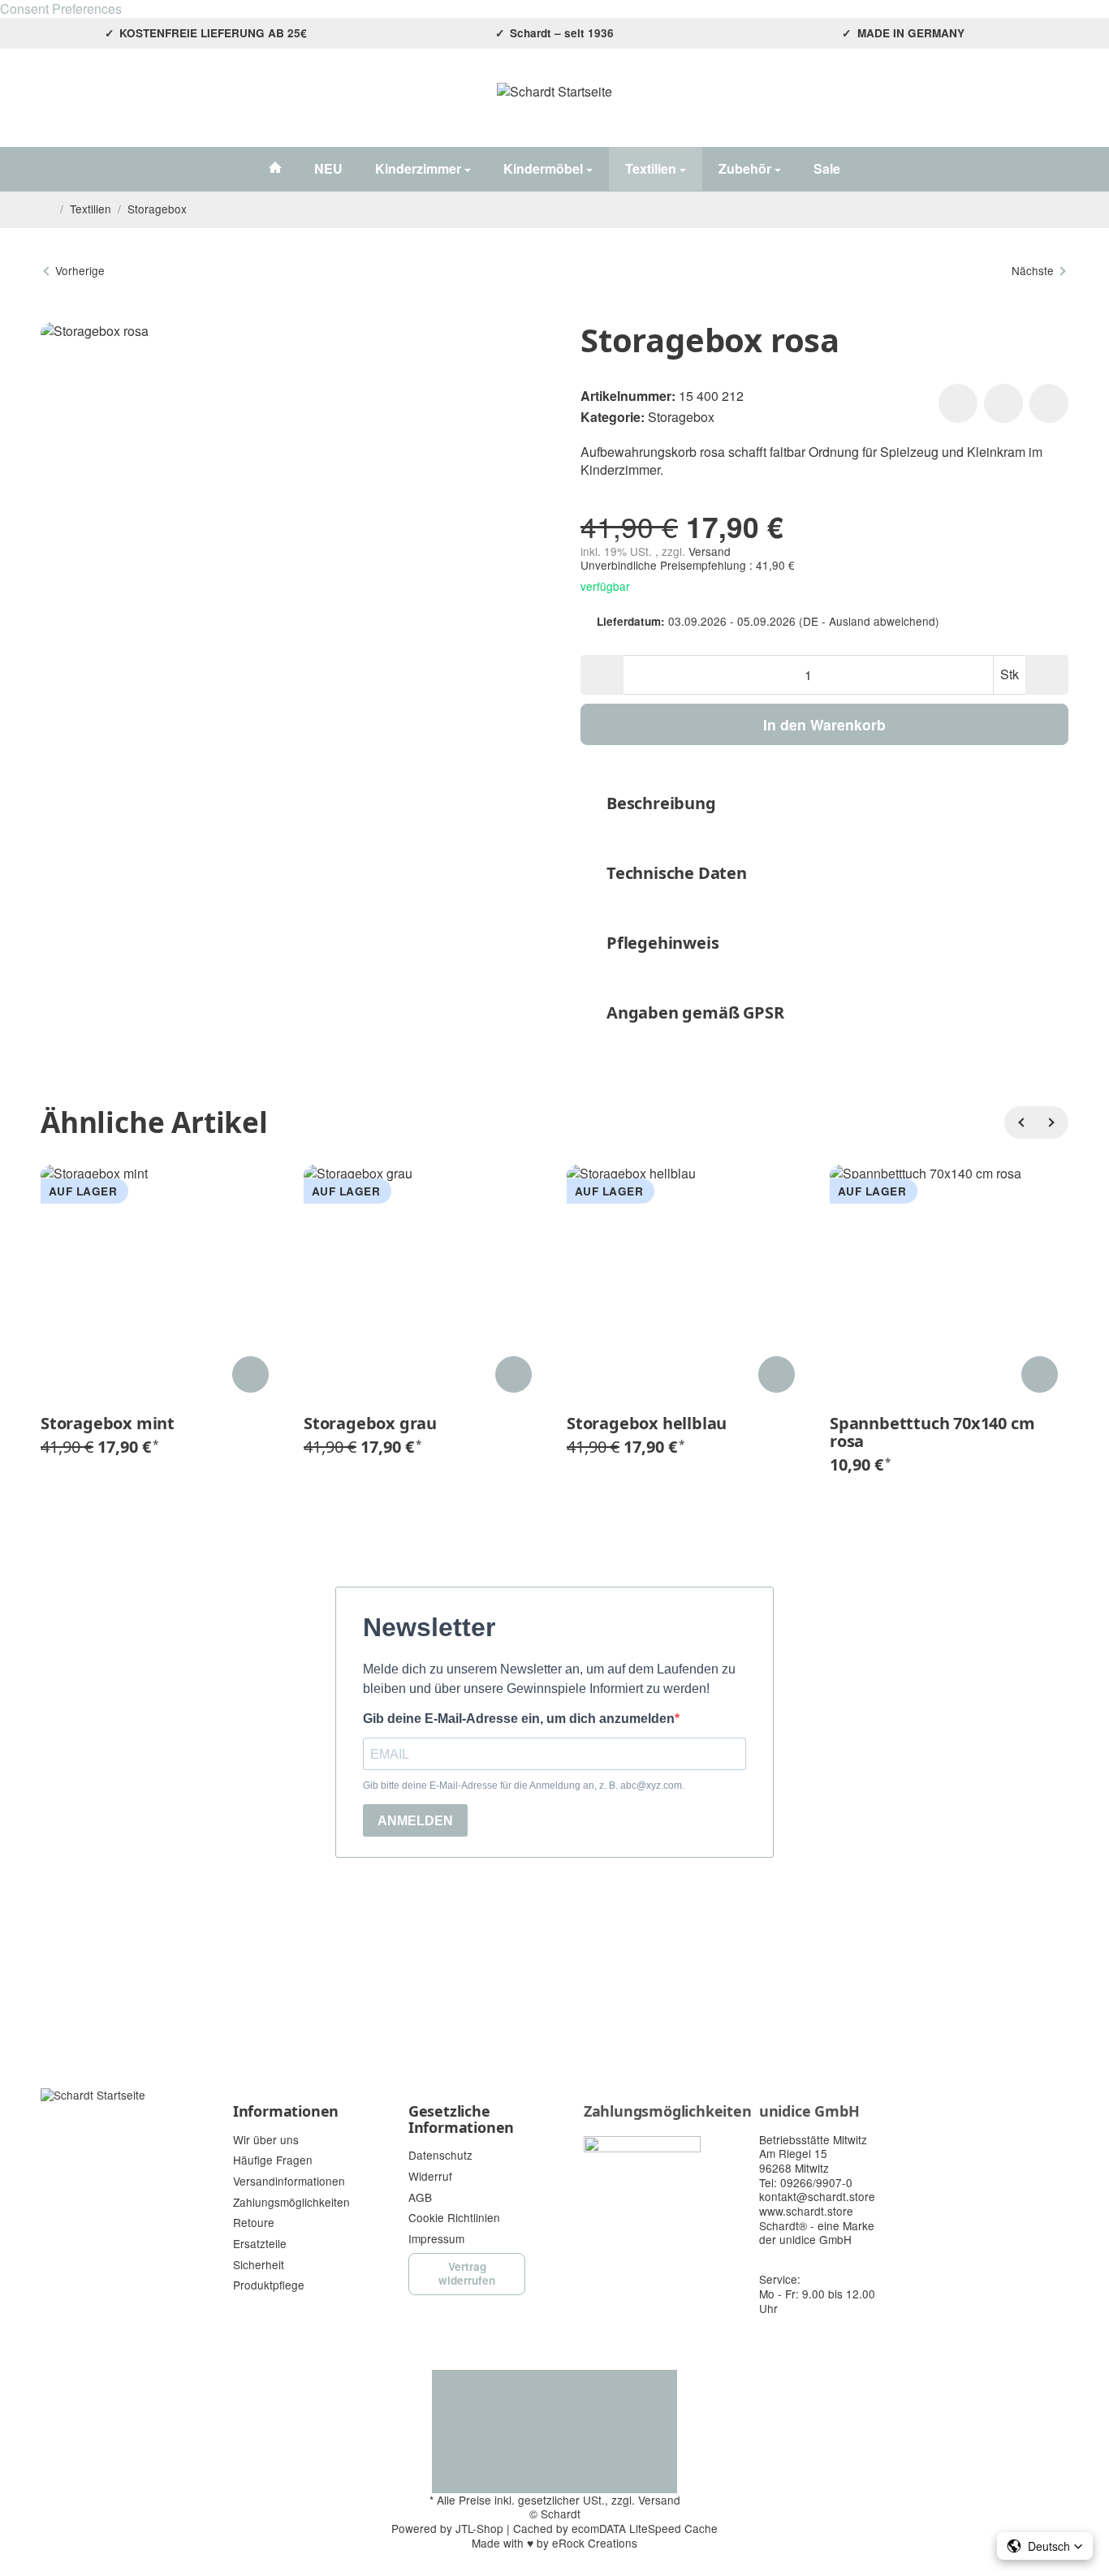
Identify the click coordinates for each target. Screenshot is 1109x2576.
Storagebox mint (108, 1424)
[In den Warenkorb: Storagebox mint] (250, 1374)
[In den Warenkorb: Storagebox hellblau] (777, 1374)
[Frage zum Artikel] (1049, 403)
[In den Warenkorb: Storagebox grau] (514, 1374)
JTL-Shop (479, 2528)
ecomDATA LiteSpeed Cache (645, 2528)
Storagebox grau (370, 1424)
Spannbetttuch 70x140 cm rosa (932, 1432)
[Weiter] (1052, 1122)
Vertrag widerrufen (467, 2273)
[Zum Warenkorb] (1053, 106)
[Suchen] (975, 106)
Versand (710, 551)
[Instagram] (50, 106)
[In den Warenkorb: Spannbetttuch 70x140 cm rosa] (1040, 1374)
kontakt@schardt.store (817, 2196)
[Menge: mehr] (1047, 675)
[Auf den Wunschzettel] (958, 403)
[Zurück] (1021, 1122)
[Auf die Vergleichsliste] (1003, 403)
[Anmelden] (1014, 106)
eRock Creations (595, 2543)
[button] (824, 803)
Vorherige (80, 270)
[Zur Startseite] (554, 106)
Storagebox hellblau (647, 1424)
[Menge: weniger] (602, 675)
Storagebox (681, 417)
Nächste (1033, 270)
